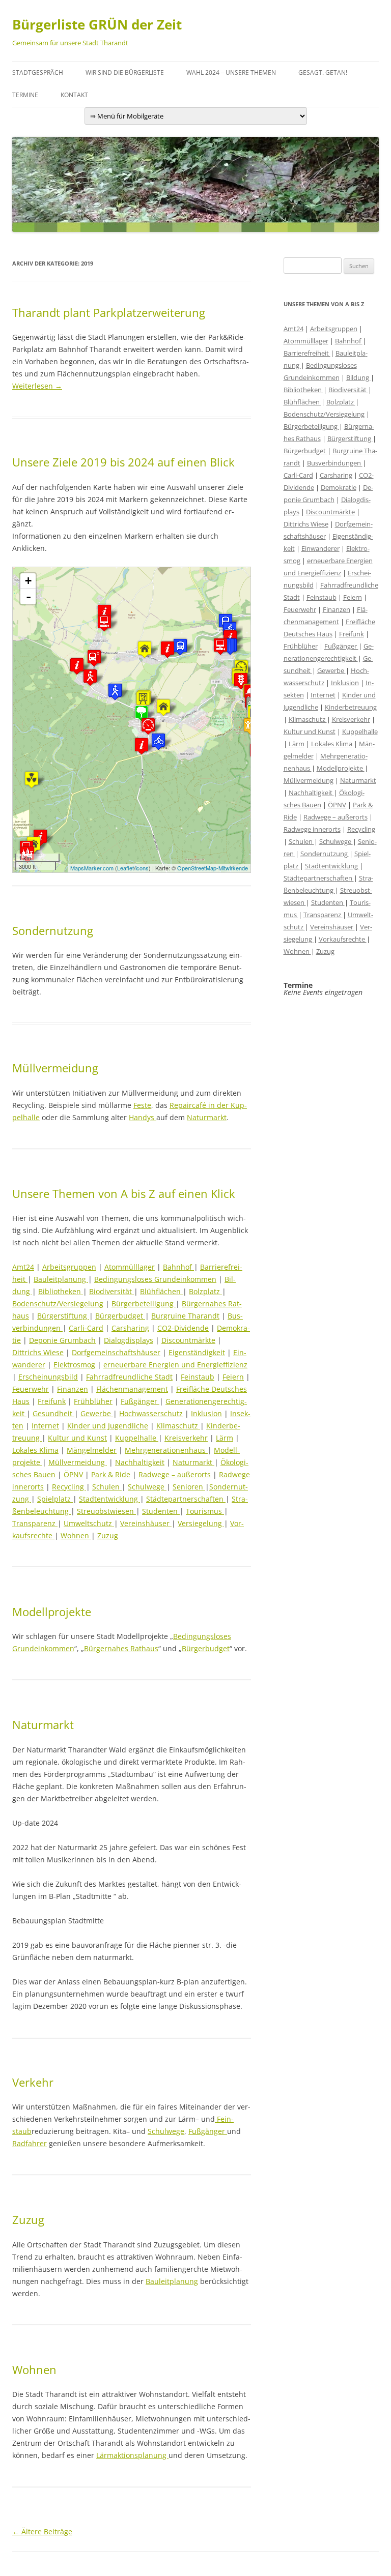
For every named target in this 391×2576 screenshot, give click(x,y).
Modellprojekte (52, 1612)
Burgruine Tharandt (185, 1316)
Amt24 (23, 1267)
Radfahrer (30, 2143)
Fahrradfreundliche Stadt (129, 1377)
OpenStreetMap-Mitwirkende (213, 868)
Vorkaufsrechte (343, 939)
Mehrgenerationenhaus (166, 1450)
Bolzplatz (205, 1291)
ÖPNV (73, 1474)
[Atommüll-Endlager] (32, 780)
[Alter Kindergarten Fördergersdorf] (145, 649)
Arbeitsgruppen (69, 1267)
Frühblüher (93, 1401)
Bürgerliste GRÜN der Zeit (97, 24)
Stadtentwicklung (109, 1499)
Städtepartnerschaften (186, 1499)
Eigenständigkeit (197, 1352)
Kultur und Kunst (77, 1438)
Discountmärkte (188, 1340)
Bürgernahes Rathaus (121, 1648)
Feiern (233, 1377)
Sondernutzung (53, 930)
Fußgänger (140, 1401)
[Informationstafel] (142, 746)
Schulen (107, 1487)
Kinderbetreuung (351, 707)
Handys (143, 1117)
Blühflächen (161, 1291)
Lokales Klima (35, 1450)
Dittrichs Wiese (38, 1352)
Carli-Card (86, 1328)
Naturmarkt (207, 1117)
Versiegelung (201, 1523)
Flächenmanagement (132, 1389)
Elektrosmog (74, 1365)
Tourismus (205, 1511)
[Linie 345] (180, 647)
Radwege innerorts (312, 829)
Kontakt (74, 95)
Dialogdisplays (129, 1340)
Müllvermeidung (55, 1068)
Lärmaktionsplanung (132, 2455)
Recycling (69, 1487)
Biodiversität (111, 1291)
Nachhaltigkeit (140, 1462)
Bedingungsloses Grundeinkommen (155, 1279)
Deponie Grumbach (62, 1340)
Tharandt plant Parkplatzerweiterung (109, 312)
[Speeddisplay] (148, 726)
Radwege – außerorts (175, 1474)
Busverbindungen (335, 463)
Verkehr (33, 2082)
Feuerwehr (31, 1389)
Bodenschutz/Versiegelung (58, 1304)
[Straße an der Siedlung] (230, 646)
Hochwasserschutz (151, 1413)
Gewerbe (97, 1413)
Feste (142, 1105)
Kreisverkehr (186, 1438)
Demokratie (339, 487)
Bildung (358, 377)
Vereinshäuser (146, 1523)
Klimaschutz (178, 1426)
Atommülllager (130, 1267)
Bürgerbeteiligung (144, 1304)
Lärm (225, 1438)
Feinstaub (198, 1377)
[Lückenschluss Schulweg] (115, 692)
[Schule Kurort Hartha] (143, 700)
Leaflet (125, 868)
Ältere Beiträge (42, 2531)
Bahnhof (178, 1267)
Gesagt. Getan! (323, 72)
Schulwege (147, 1487)
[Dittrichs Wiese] (142, 713)
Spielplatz (55, 1499)
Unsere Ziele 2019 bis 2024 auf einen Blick (123, 462)
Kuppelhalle (137, 1438)
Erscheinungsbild (48, 1377)
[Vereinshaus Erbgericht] (163, 707)
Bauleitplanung (61, 1279)
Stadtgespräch (38, 72)
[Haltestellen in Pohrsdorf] (94, 658)
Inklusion (206, 1413)
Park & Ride (111, 1474)
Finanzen (73, 1389)
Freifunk (52, 1401)
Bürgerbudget (120, 1316)
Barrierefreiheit (307, 353)
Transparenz (35, 1523)
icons (142, 868)
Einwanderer (320, 548)
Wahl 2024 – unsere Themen (231, 72)
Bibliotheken (61, 1291)
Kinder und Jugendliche (108, 1426)
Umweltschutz (89, 1523)
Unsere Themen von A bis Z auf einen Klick (124, 1193)
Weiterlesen (37, 386)
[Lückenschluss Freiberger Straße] (158, 741)
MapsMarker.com (92, 868)
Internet (45, 1426)
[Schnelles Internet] (104, 623)
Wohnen (76, 1535)
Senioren (189, 1487)
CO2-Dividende (183, 1328)
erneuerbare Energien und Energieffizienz (175, 1365)
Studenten (161, 1511)
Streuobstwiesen (106, 1511)
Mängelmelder (92, 1450)
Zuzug (108, 1535)
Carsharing (130, 1328)
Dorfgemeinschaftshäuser (116, 1352)
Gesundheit (53, 1413)
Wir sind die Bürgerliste (125, 72)
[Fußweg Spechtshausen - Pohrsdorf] (90, 677)
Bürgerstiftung (63, 1316)
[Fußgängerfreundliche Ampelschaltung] (241, 681)
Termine (25, 95)
